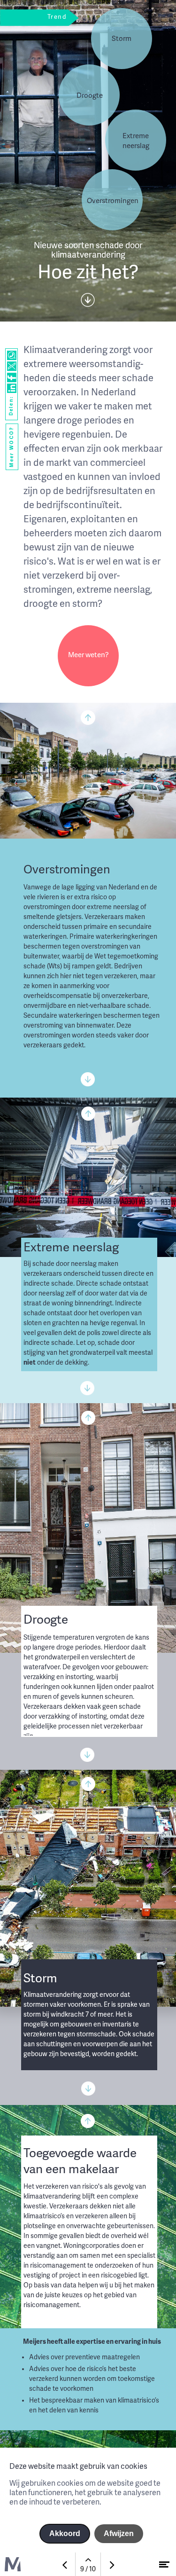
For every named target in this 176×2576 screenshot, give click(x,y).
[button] (136, 140)
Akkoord (65, 2533)
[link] (88, 656)
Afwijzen (119, 2533)
